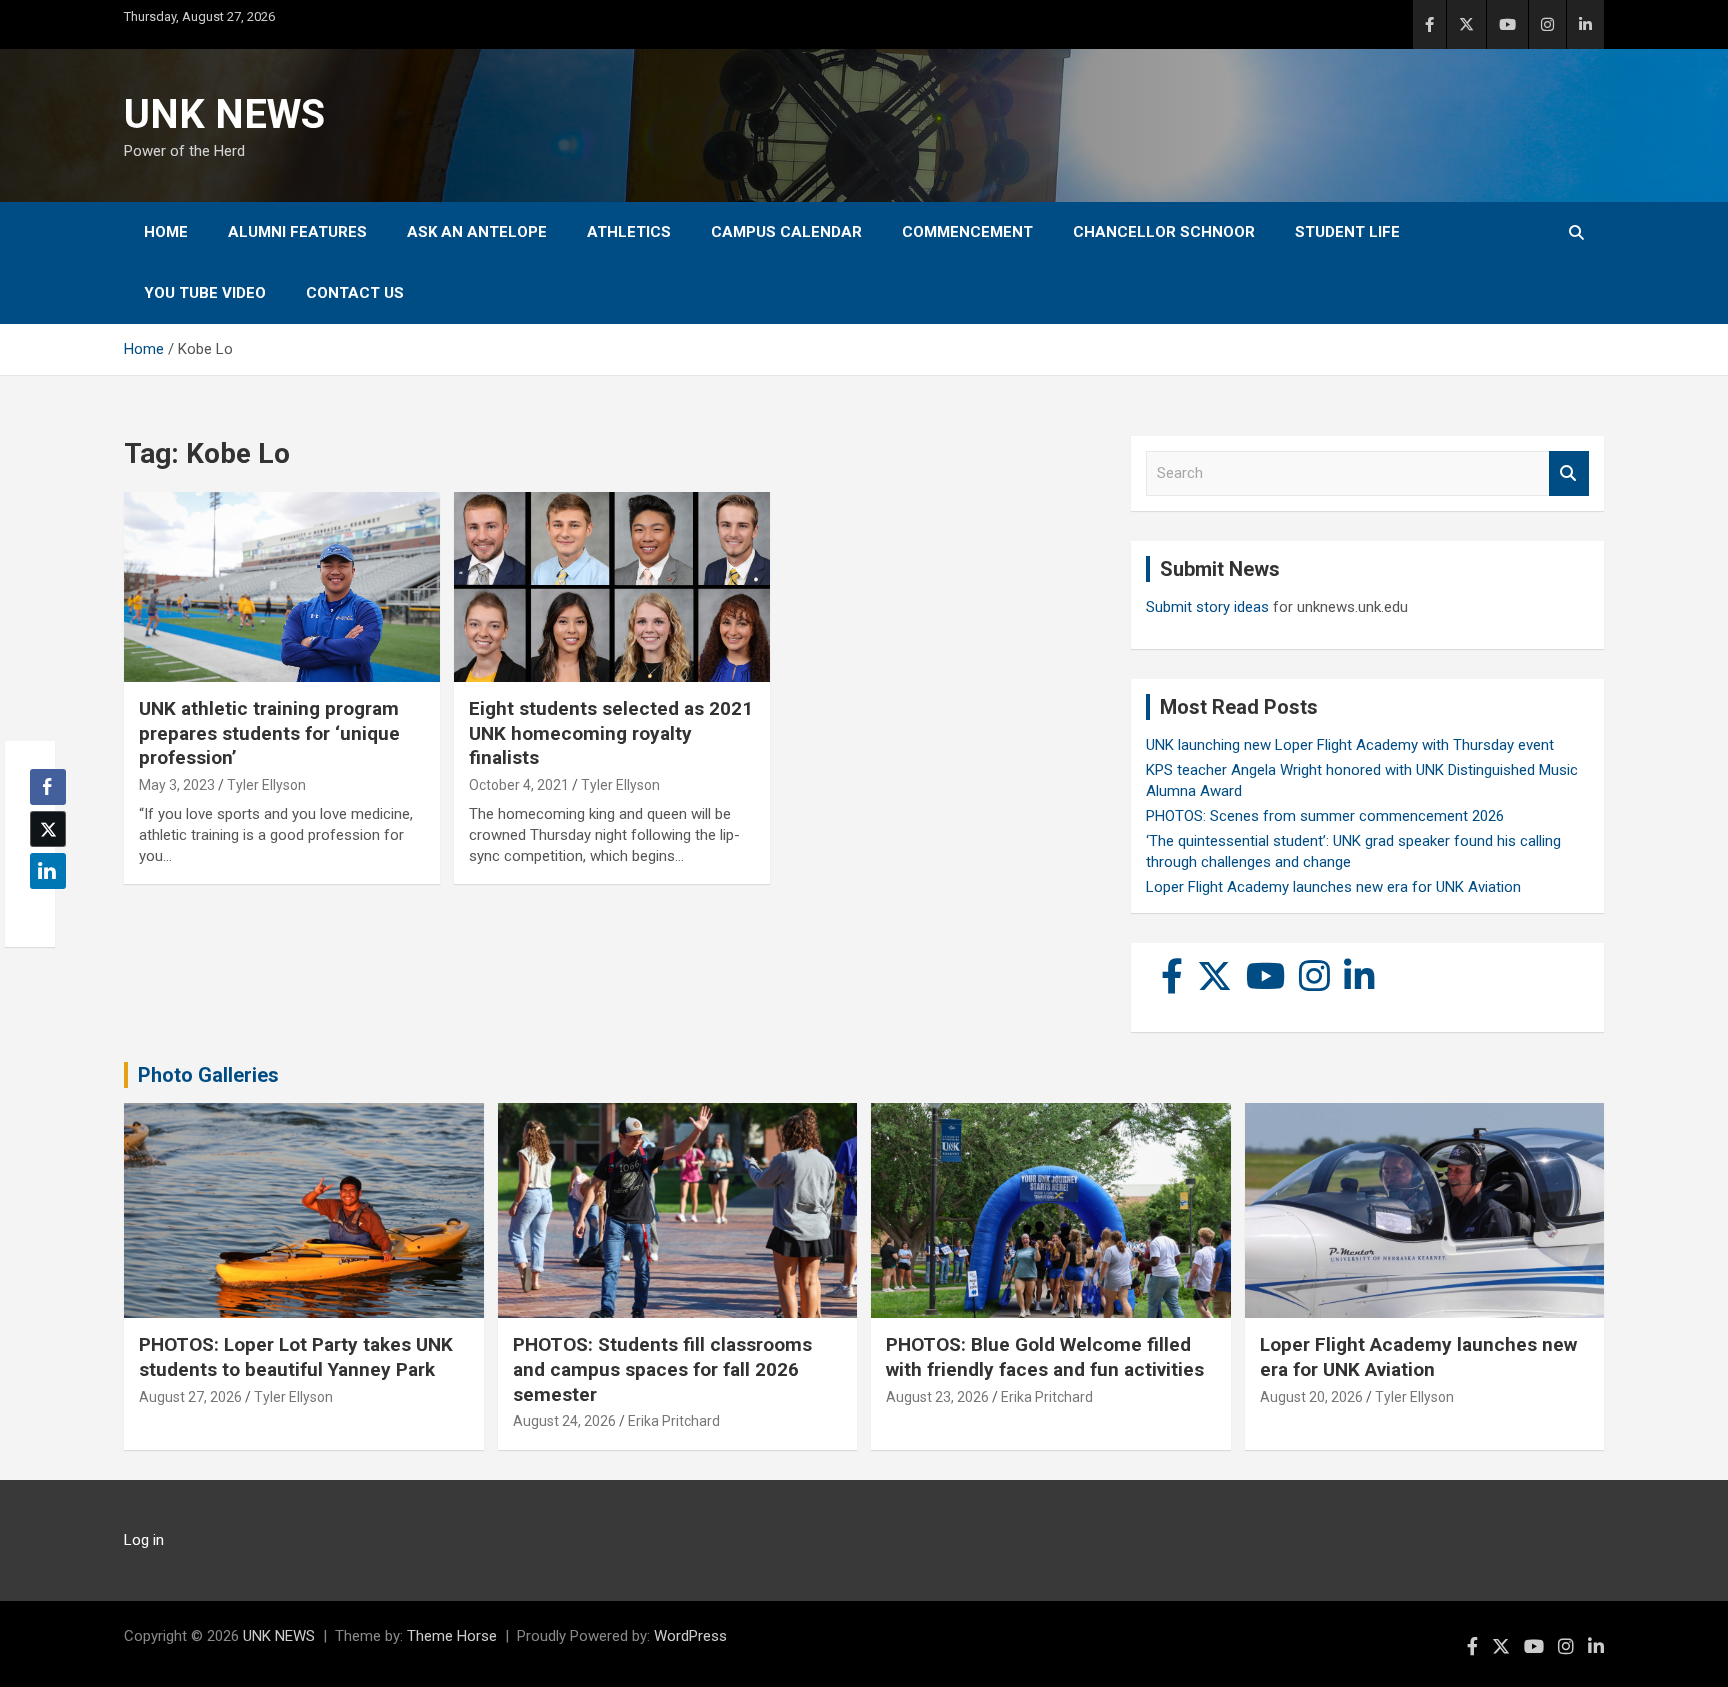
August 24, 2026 (564, 1421)
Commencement (967, 232)
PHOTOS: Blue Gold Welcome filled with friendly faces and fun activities (1045, 1357)
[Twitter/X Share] (48, 829)
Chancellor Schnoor (1164, 232)
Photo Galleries (208, 1075)
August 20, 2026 (1311, 1397)
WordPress (690, 1636)
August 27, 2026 (190, 1397)
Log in (144, 1540)
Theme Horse (452, 1636)
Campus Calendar (786, 232)
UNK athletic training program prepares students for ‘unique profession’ (269, 733)
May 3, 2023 (177, 785)
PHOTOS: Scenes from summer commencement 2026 (1325, 816)
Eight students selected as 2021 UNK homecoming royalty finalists (611, 733)
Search (1569, 473)
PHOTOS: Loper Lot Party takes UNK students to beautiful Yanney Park (296, 1357)
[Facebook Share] (48, 787)
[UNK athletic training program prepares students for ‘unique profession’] (282, 587)
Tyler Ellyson (266, 785)
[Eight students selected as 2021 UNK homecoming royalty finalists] (612, 587)
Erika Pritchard (674, 1421)
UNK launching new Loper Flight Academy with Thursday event (1350, 745)
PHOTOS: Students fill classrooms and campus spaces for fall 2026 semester (662, 1369)
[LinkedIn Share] (48, 871)
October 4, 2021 (519, 785)
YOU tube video (205, 293)
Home (166, 232)
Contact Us (355, 293)
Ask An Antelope (477, 232)
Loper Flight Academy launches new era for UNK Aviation (1333, 887)
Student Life (1347, 232)
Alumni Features (297, 232)
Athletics (629, 232)
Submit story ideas (1207, 607)
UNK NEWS (224, 114)
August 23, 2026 (937, 1397)
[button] (42, 910)
